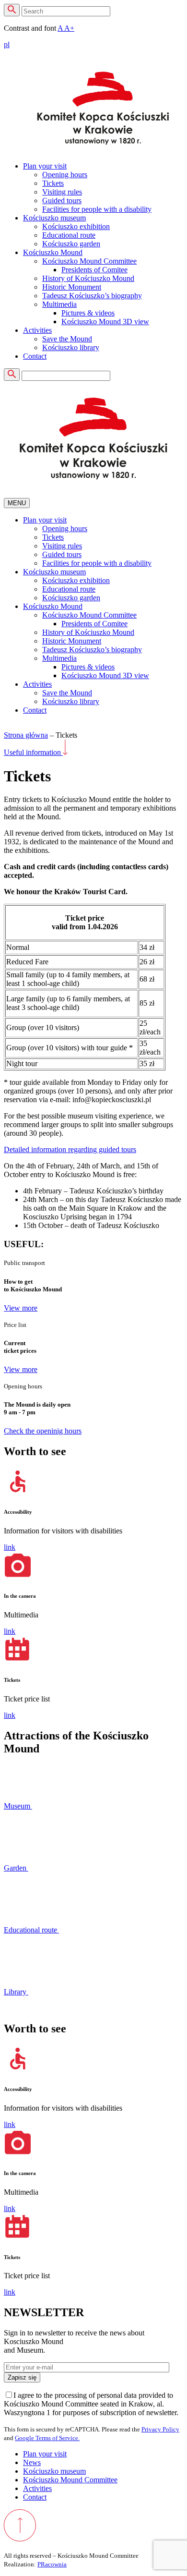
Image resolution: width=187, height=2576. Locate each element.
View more (21, 1308)
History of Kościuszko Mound (88, 278)
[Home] (103, 109)
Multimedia (59, 304)
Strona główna (26, 735)
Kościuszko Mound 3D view (105, 322)
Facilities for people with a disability (97, 209)
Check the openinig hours (43, 1431)
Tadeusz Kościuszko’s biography (92, 296)
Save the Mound (67, 339)
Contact (35, 356)
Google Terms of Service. (47, 2438)
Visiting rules (62, 192)
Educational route (69, 235)
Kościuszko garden (71, 244)
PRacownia (52, 2564)
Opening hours (65, 175)
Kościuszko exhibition (76, 226)
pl (7, 44)
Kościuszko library (71, 347)
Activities (37, 330)
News (32, 2462)
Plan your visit (45, 166)
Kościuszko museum (54, 218)
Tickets (53, 183)
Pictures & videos (88, 313)
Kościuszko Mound (53, 252)
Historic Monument (72, 287)
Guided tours (62, 200)
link (10, 1547)
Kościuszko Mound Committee (89, 261)
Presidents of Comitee (94, 270)
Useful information (33, 752)
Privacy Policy (160, 2429)
